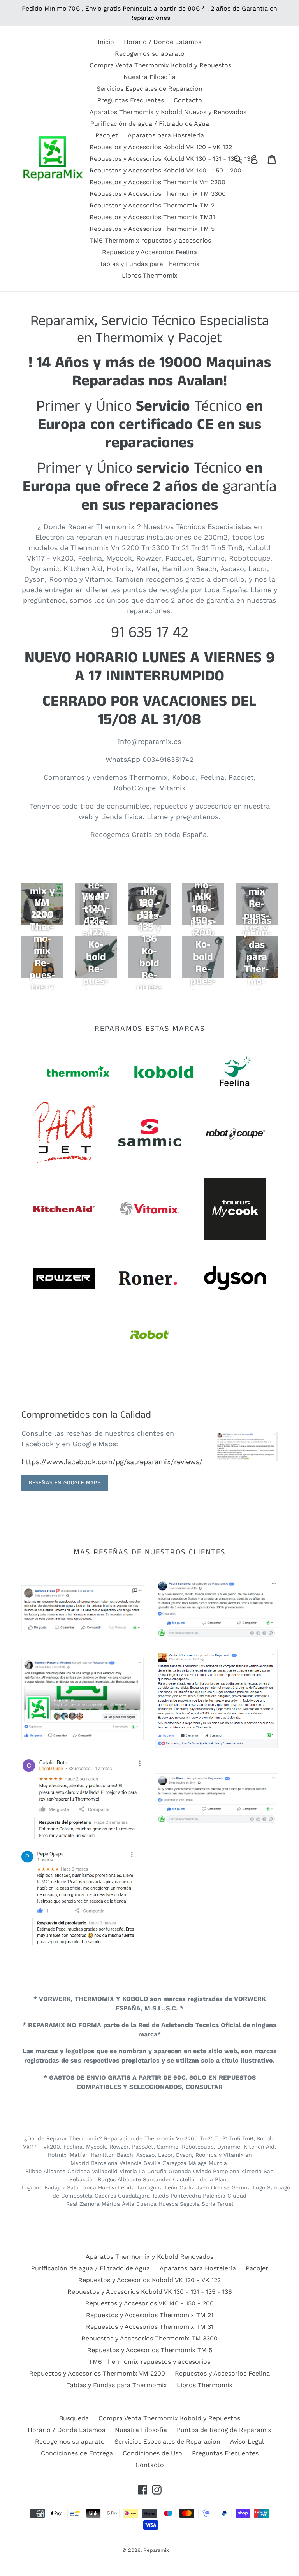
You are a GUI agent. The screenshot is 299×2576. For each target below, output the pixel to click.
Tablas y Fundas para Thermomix (150, 264)
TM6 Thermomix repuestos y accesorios (150, 240)
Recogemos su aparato (150, 54)
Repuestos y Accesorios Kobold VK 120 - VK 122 (161, 147)
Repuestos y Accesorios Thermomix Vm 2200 (157, 182)
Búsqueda (74, 2418)
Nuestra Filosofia (149, 77)
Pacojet (107, 135)
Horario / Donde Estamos (163, 42)
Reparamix (156, 2550)
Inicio (106, 42)
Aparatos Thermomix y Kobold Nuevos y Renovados (168, 112)
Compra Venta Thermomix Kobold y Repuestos (160, 65)
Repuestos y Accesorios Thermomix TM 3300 (158, 194)
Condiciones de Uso (152, 2453)
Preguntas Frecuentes (131, 100)
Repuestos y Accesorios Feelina (149, 252)
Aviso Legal (247, 2441)
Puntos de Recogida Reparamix (224, 2430)
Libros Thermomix (150, 275)
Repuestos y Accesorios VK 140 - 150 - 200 (149, 2303)
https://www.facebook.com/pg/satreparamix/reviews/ (112, 1462)
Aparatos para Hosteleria (166, 135)
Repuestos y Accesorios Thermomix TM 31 (150, 2327)
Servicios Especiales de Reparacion (149, 89)
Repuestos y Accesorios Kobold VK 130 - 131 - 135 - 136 (172, 159)
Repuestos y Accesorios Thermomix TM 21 (153, 205)
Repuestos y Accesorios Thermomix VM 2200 (97, 2373)
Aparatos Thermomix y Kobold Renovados (149, 2257)
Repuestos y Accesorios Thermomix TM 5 (152, 229)
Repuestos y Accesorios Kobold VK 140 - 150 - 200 (165, 170)
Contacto (188, 100)
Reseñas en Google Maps (65, 1483)
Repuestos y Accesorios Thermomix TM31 (152, 217)
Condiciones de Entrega (77, 2453)
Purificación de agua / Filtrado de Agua (150, 124)
